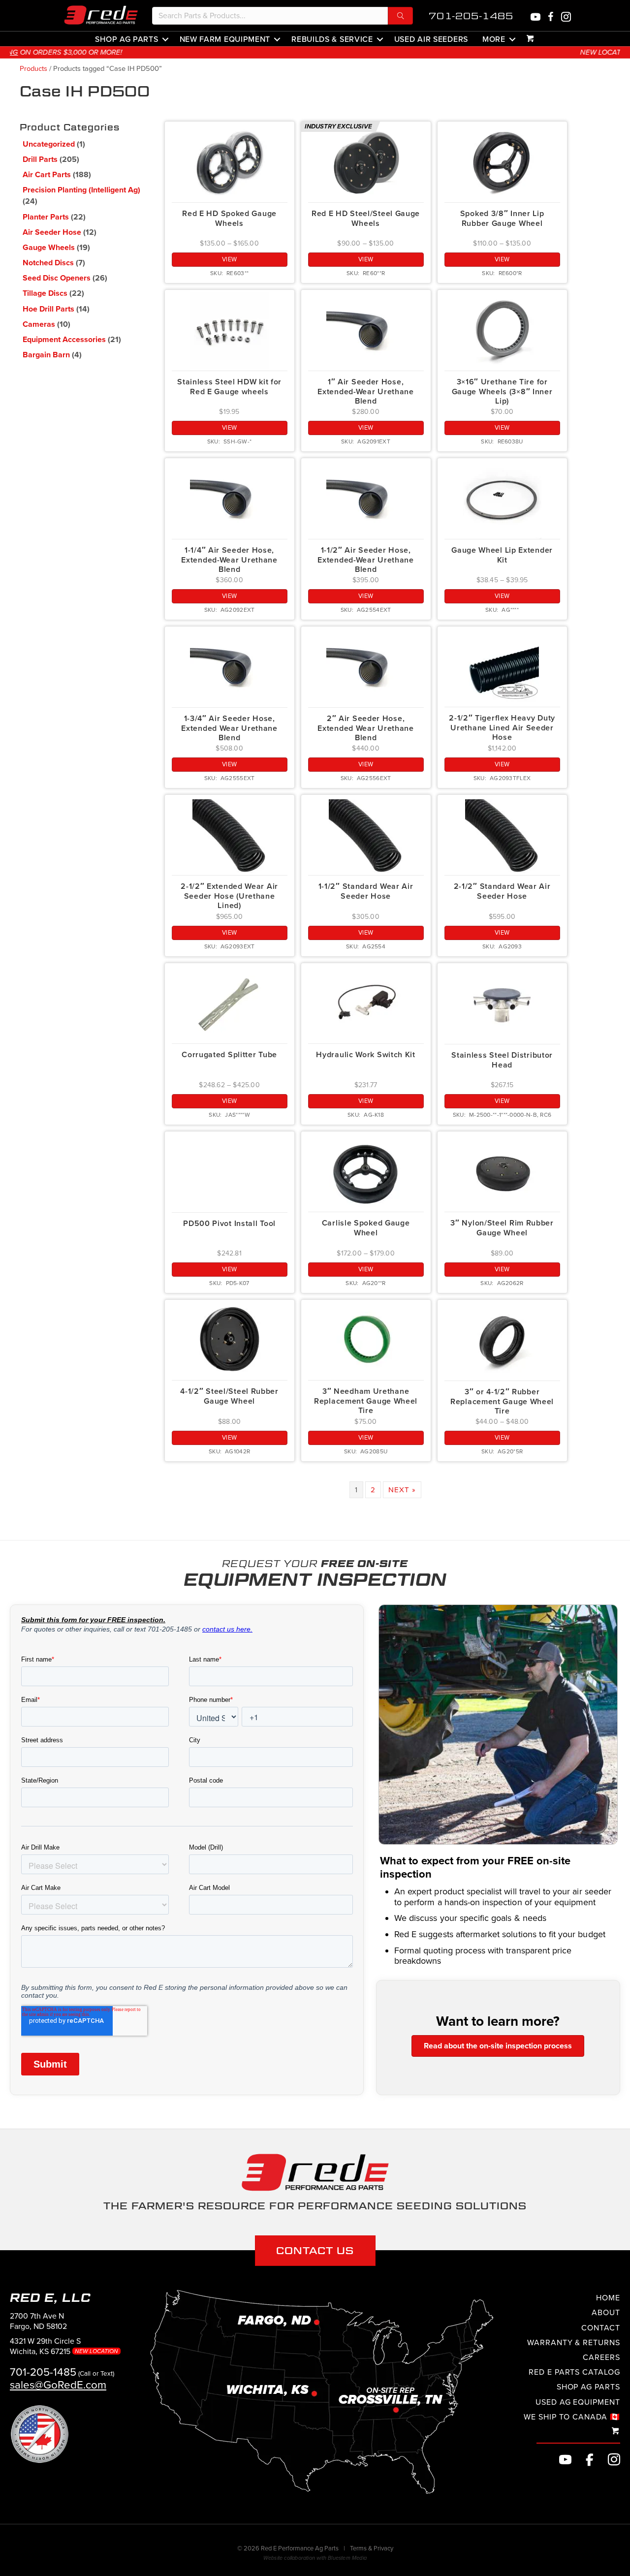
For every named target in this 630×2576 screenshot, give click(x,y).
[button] (400, 16)
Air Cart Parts (47, 175)
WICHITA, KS (368, 52)
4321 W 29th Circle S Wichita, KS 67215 (65, 2347)
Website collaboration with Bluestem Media (315, 2559)
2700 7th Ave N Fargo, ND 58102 (38, 2321)
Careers (601, 2357)
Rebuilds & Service (332, 39)
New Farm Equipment (225, 39)
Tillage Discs (45, 293)
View (230, 259)
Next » (402, 1490)
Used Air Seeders (431, 39)
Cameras (39, 324)
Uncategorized (49, 144)
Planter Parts (46, 217)
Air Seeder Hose (52, 232)
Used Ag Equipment (578, 2402)
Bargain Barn (46, 355)
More (494, 39)
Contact (601, 2328)
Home (608, 2298)
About (606, 2313)
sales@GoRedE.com (58, 2385)
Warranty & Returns (574, 2343)
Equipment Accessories (64, 340)
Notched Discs (48, 263)
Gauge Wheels (49, 248)
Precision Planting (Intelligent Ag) (81, 190)
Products (33, 69)
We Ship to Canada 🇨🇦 (572, 2417)
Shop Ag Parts (126, 39)
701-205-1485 (471, 16)
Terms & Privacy (372, 2549)
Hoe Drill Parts (48, 309)
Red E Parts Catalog (574, 2373)
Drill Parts (40, 159)
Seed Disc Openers (57, 278)
